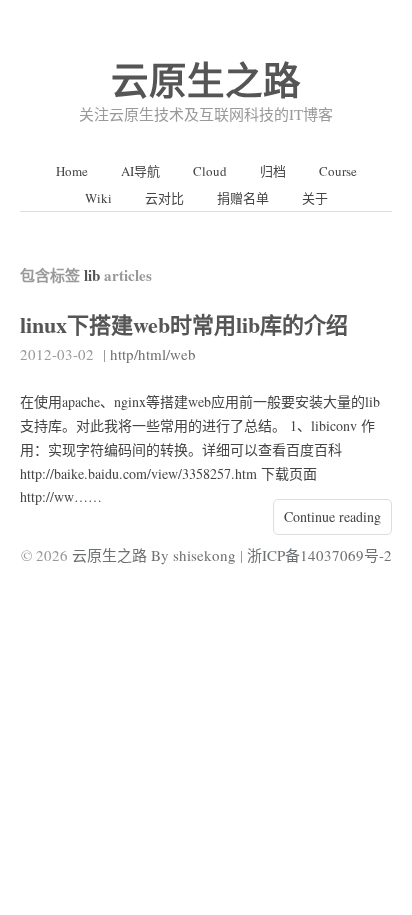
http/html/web (153, 354)
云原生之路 (206, 79)
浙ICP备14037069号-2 (319, 555)
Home (72, 171)
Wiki (98, 198)
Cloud (210, 171)
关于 (315, 198)
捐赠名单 (243, 198)
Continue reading (332, 516)
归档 (273, 171)
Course (338, 171)
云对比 (164, 198)
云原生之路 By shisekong (154, 555)
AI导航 (140, 171)
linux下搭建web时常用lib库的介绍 (184, 324)
